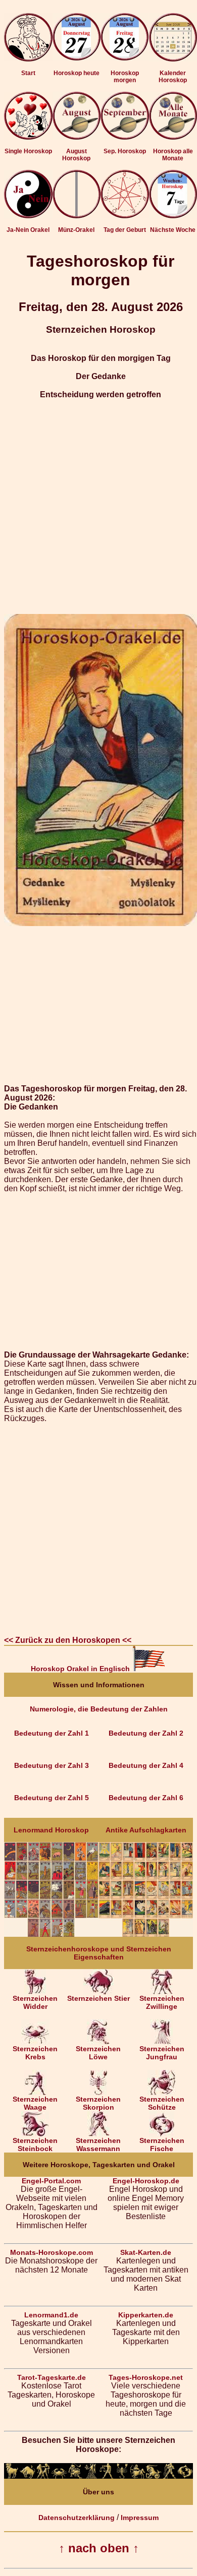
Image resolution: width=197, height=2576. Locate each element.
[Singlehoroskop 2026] (28, 137)
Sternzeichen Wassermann (98, 2144)
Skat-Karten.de (146, 2252)
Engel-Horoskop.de (146, 2181)
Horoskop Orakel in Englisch (81, 1669)
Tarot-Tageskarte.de (52, 2377)
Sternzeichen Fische (162, 2144)
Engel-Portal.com (51, 2181)
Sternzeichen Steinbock (35, 2144)
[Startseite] (28, 59)
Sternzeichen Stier (98, 1998)
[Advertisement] (98, 507)
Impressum (140, 2518)
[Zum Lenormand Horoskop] (51, 1934)
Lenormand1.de (51, 2315)
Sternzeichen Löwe (98, 2053)
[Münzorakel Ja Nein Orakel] (77, 216)
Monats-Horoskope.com (52, 2252)
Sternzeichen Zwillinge (162, 2002)
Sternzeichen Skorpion (98, 2103)
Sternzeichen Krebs (35, 2053)
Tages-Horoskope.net (146, 2377)
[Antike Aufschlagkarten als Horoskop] (146, 1934)
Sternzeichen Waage (35, 2103)
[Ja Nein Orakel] (28, 216)
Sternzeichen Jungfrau (162, 2053)
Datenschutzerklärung (77, 2518)
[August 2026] (77, 137)
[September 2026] (125, 137)
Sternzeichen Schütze (162, 2103)
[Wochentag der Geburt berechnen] (125, 216)
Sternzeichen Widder (35, 2002)
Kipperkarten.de (146, 2315)
